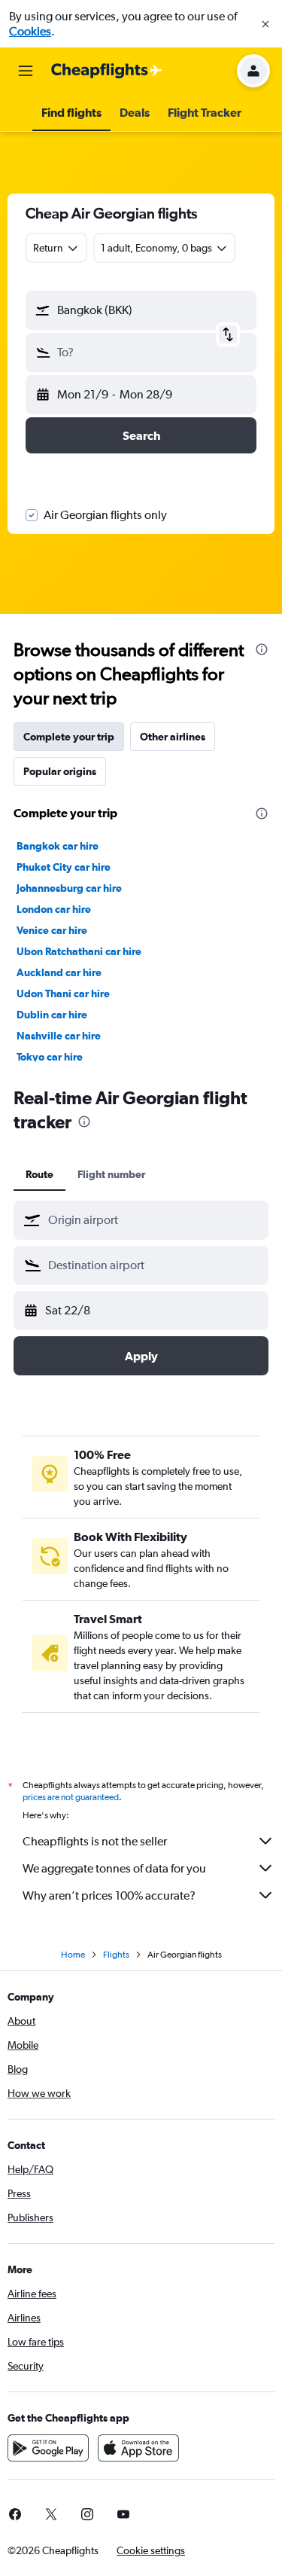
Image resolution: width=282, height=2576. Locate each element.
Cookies (30, 31)
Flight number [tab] (111, 1174)
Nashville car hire (59, 1036)
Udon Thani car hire (63, 993)
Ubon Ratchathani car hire (79, 951)
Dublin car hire (52, 1015)
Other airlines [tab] (173, 737)
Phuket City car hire (64, 867)
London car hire (54, 909)
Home (73, 1955)
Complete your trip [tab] (69, 737)
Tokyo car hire (50, 1057)
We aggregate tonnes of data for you (114, 1868)
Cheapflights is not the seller (95, 1841)
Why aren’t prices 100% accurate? (109, 1895)
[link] (51, 2514)
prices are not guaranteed (71, 1797)
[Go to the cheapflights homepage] (107, 71)
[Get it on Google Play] (48, 2448)
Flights (116, 1955)
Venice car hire (52, 930)
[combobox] (155, 1220)
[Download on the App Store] (138, 2448)
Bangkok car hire (58, 846)
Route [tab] (39, 1174)
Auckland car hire (59, 972)
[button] (265, 24)
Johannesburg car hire (69, 888)
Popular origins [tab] (60, 771)
